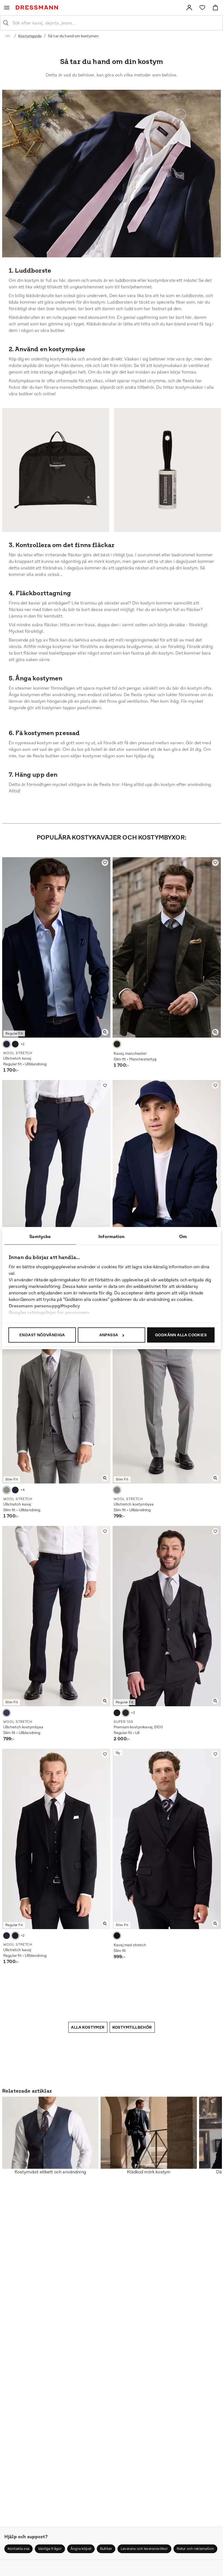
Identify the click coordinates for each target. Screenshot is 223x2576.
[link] (189, 8)
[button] (18, 2549)
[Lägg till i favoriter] (105, 863)
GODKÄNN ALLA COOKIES (181, 1335)
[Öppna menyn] (7, 8)
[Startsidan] (38, 7)
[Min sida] (189, 8)
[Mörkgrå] (126, 1713)
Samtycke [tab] (40, 1237)
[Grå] (7, 1490)
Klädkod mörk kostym (149, 2172)
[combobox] (116, 23)
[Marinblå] (7, 1044)
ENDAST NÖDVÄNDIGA (42, 1335)
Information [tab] (112, 1237)
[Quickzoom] (105, 1032)
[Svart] (15, 1044)
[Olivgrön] (117, 1044)
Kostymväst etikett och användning (50, 2172)
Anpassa (109, 1335)
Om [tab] (183, 1237)
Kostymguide (30, 36)
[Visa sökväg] (8, 36)
